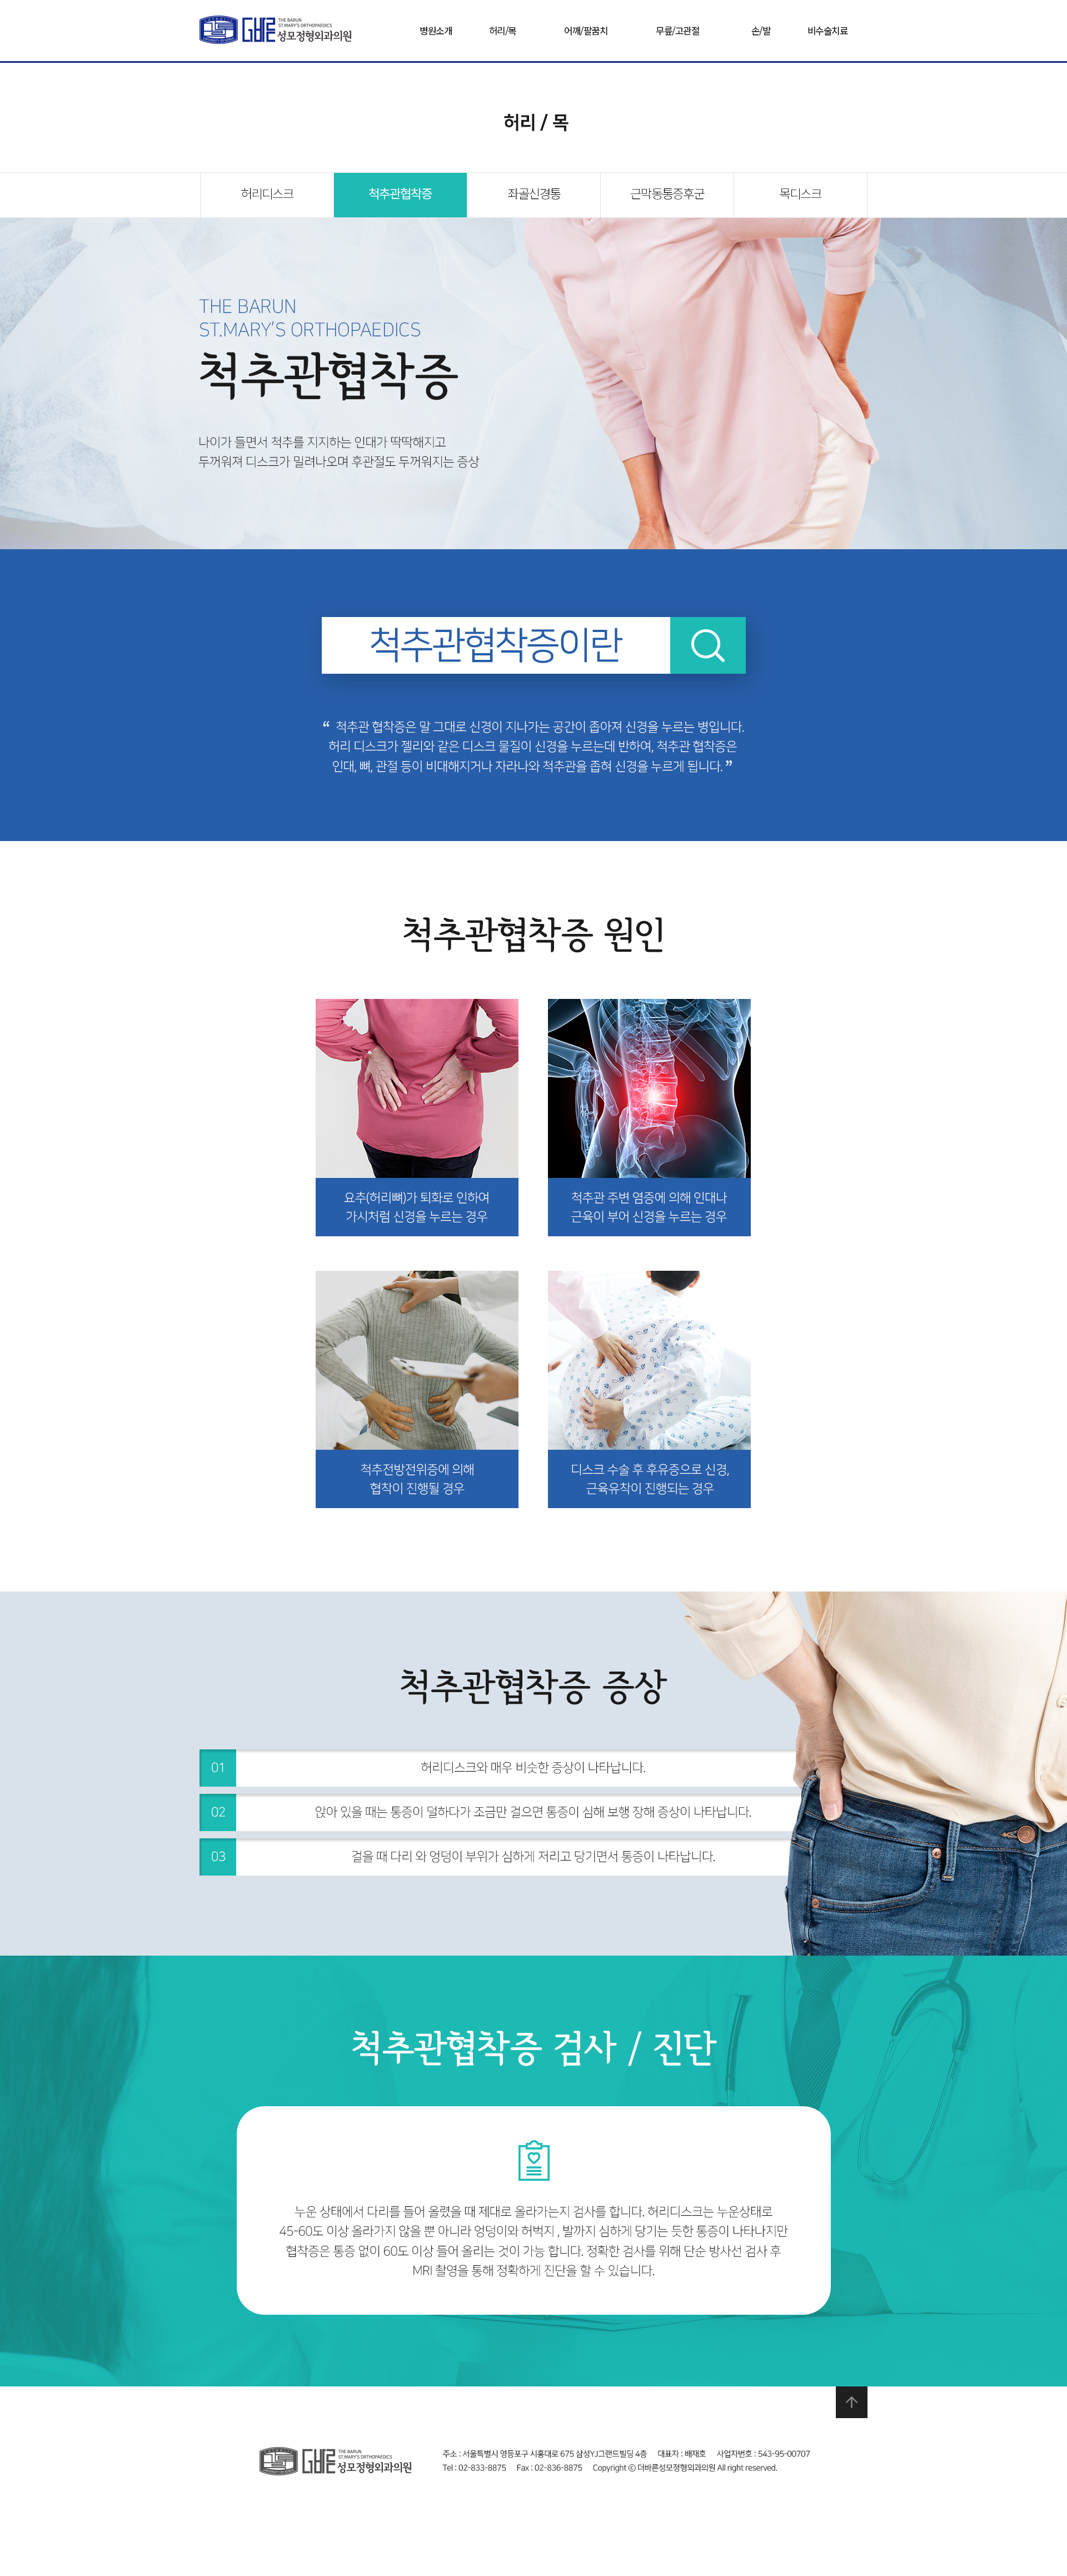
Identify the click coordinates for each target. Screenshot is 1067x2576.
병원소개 (436, 30)
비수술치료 (828, 30)
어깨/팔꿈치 (586, 30)
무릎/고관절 (677, 30)
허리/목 (503, 30)
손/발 (761, 30)
